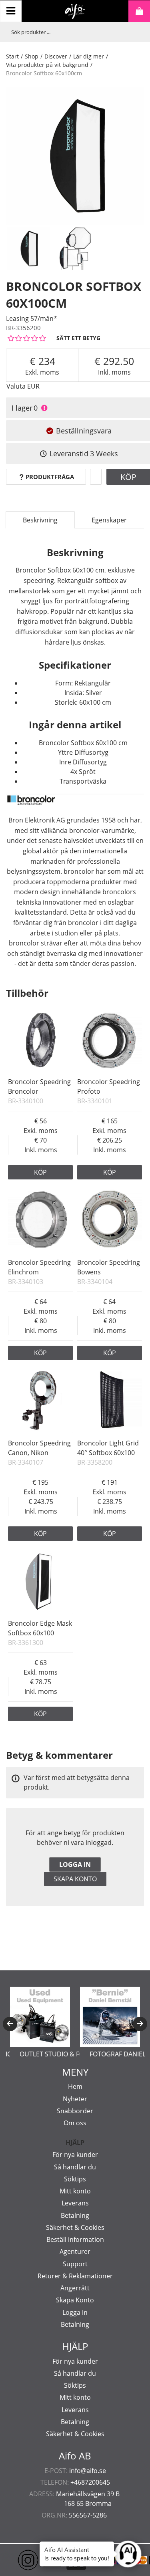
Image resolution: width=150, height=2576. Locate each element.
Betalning (75, 2215)
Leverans (75, 2203)
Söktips (75, 2179)
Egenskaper (109, 520)
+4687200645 (90, 2482)
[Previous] (10, 2024)
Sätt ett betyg (78, 338)
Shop (32, 56)
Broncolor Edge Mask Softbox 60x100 (40, 1628)
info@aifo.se (88, 2471)
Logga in (75, 1864)
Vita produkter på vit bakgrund (47, 65)
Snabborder (75, 2111)
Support (75, 2264)
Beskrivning (40, 520)
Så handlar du (75, 2167)
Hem (75, 2086)
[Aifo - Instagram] (16, 2560)
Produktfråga (50, 477)
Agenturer (75, 2251)
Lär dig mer (89, 56)
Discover (56, 56)
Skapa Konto (75, 2300)
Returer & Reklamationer (75, 2276)
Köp (40, 1172)
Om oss (75, 2123)
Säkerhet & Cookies (75, 2227)
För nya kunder (75, 2155)
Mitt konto (75, 2191)
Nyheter (75, 2099)
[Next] (140, 2024)
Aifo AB (75, 2456)
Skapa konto (75, 1879)
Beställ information (75, 2239)
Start (12, 56)
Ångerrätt (75, 2288)
